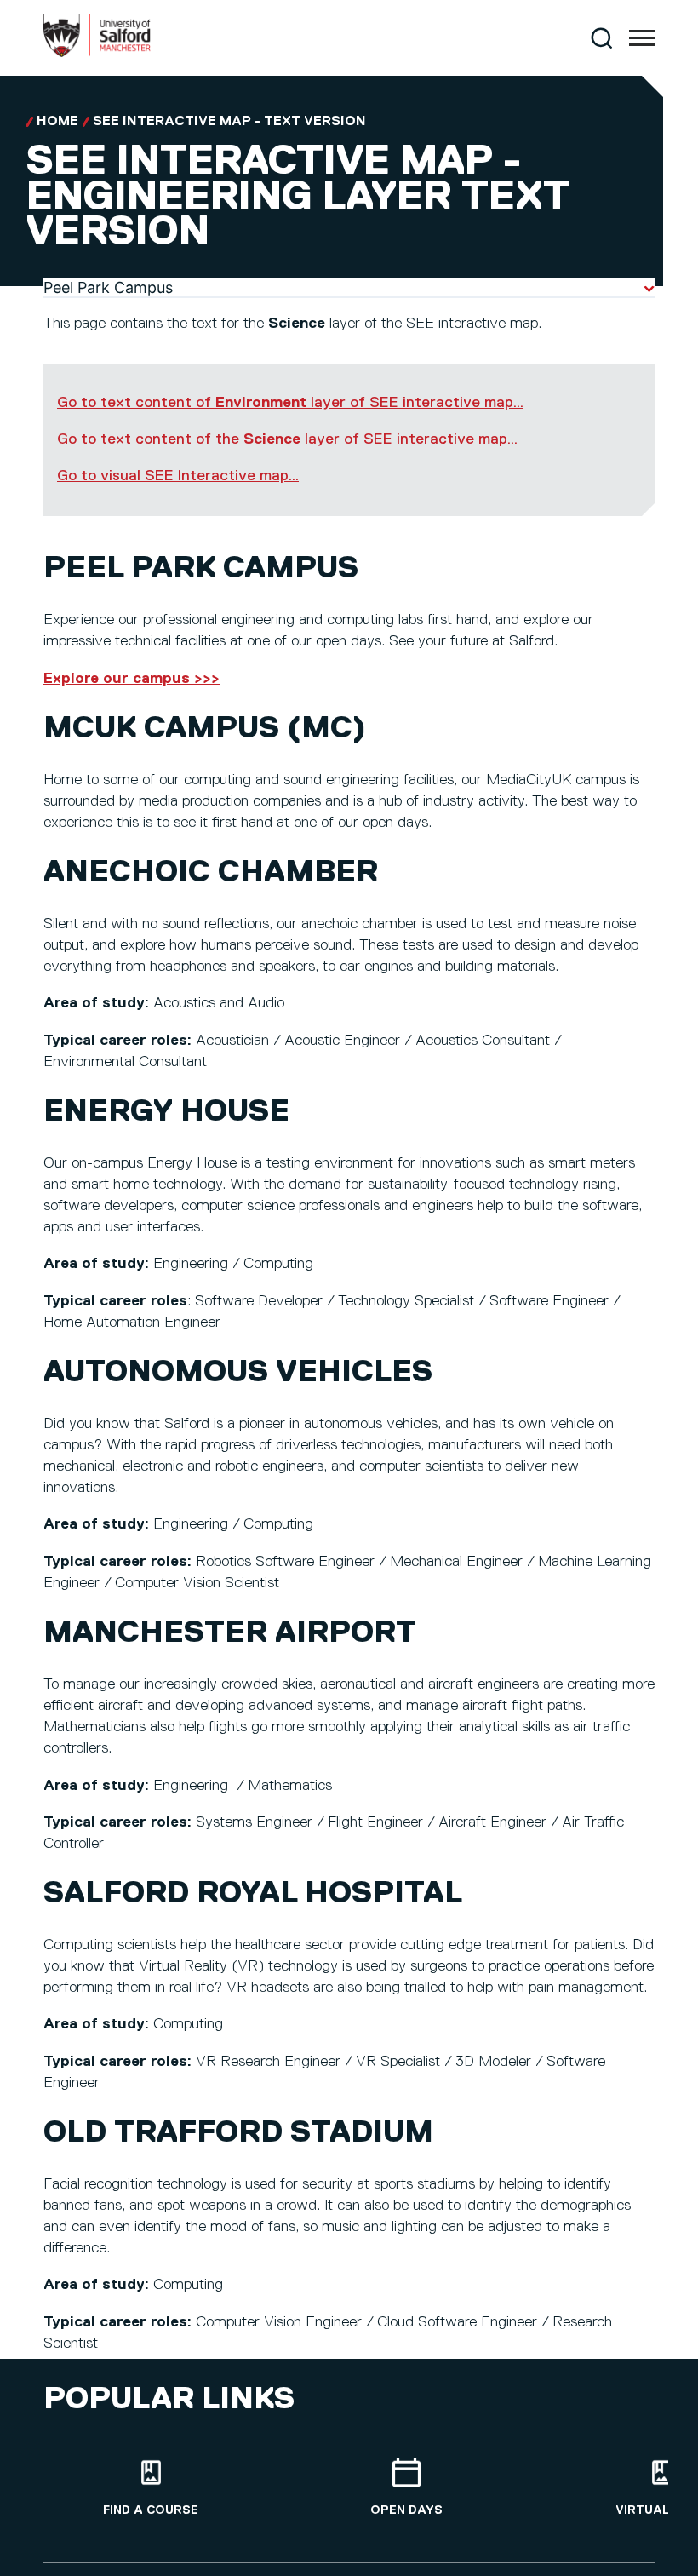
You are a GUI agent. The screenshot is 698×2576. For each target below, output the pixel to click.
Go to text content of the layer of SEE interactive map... (287, 439)
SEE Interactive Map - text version (229, 122)
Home (57, 122)
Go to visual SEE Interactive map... (178, 476)
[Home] (97, 54)
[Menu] (642, 38)
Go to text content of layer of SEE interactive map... (290, 403)
